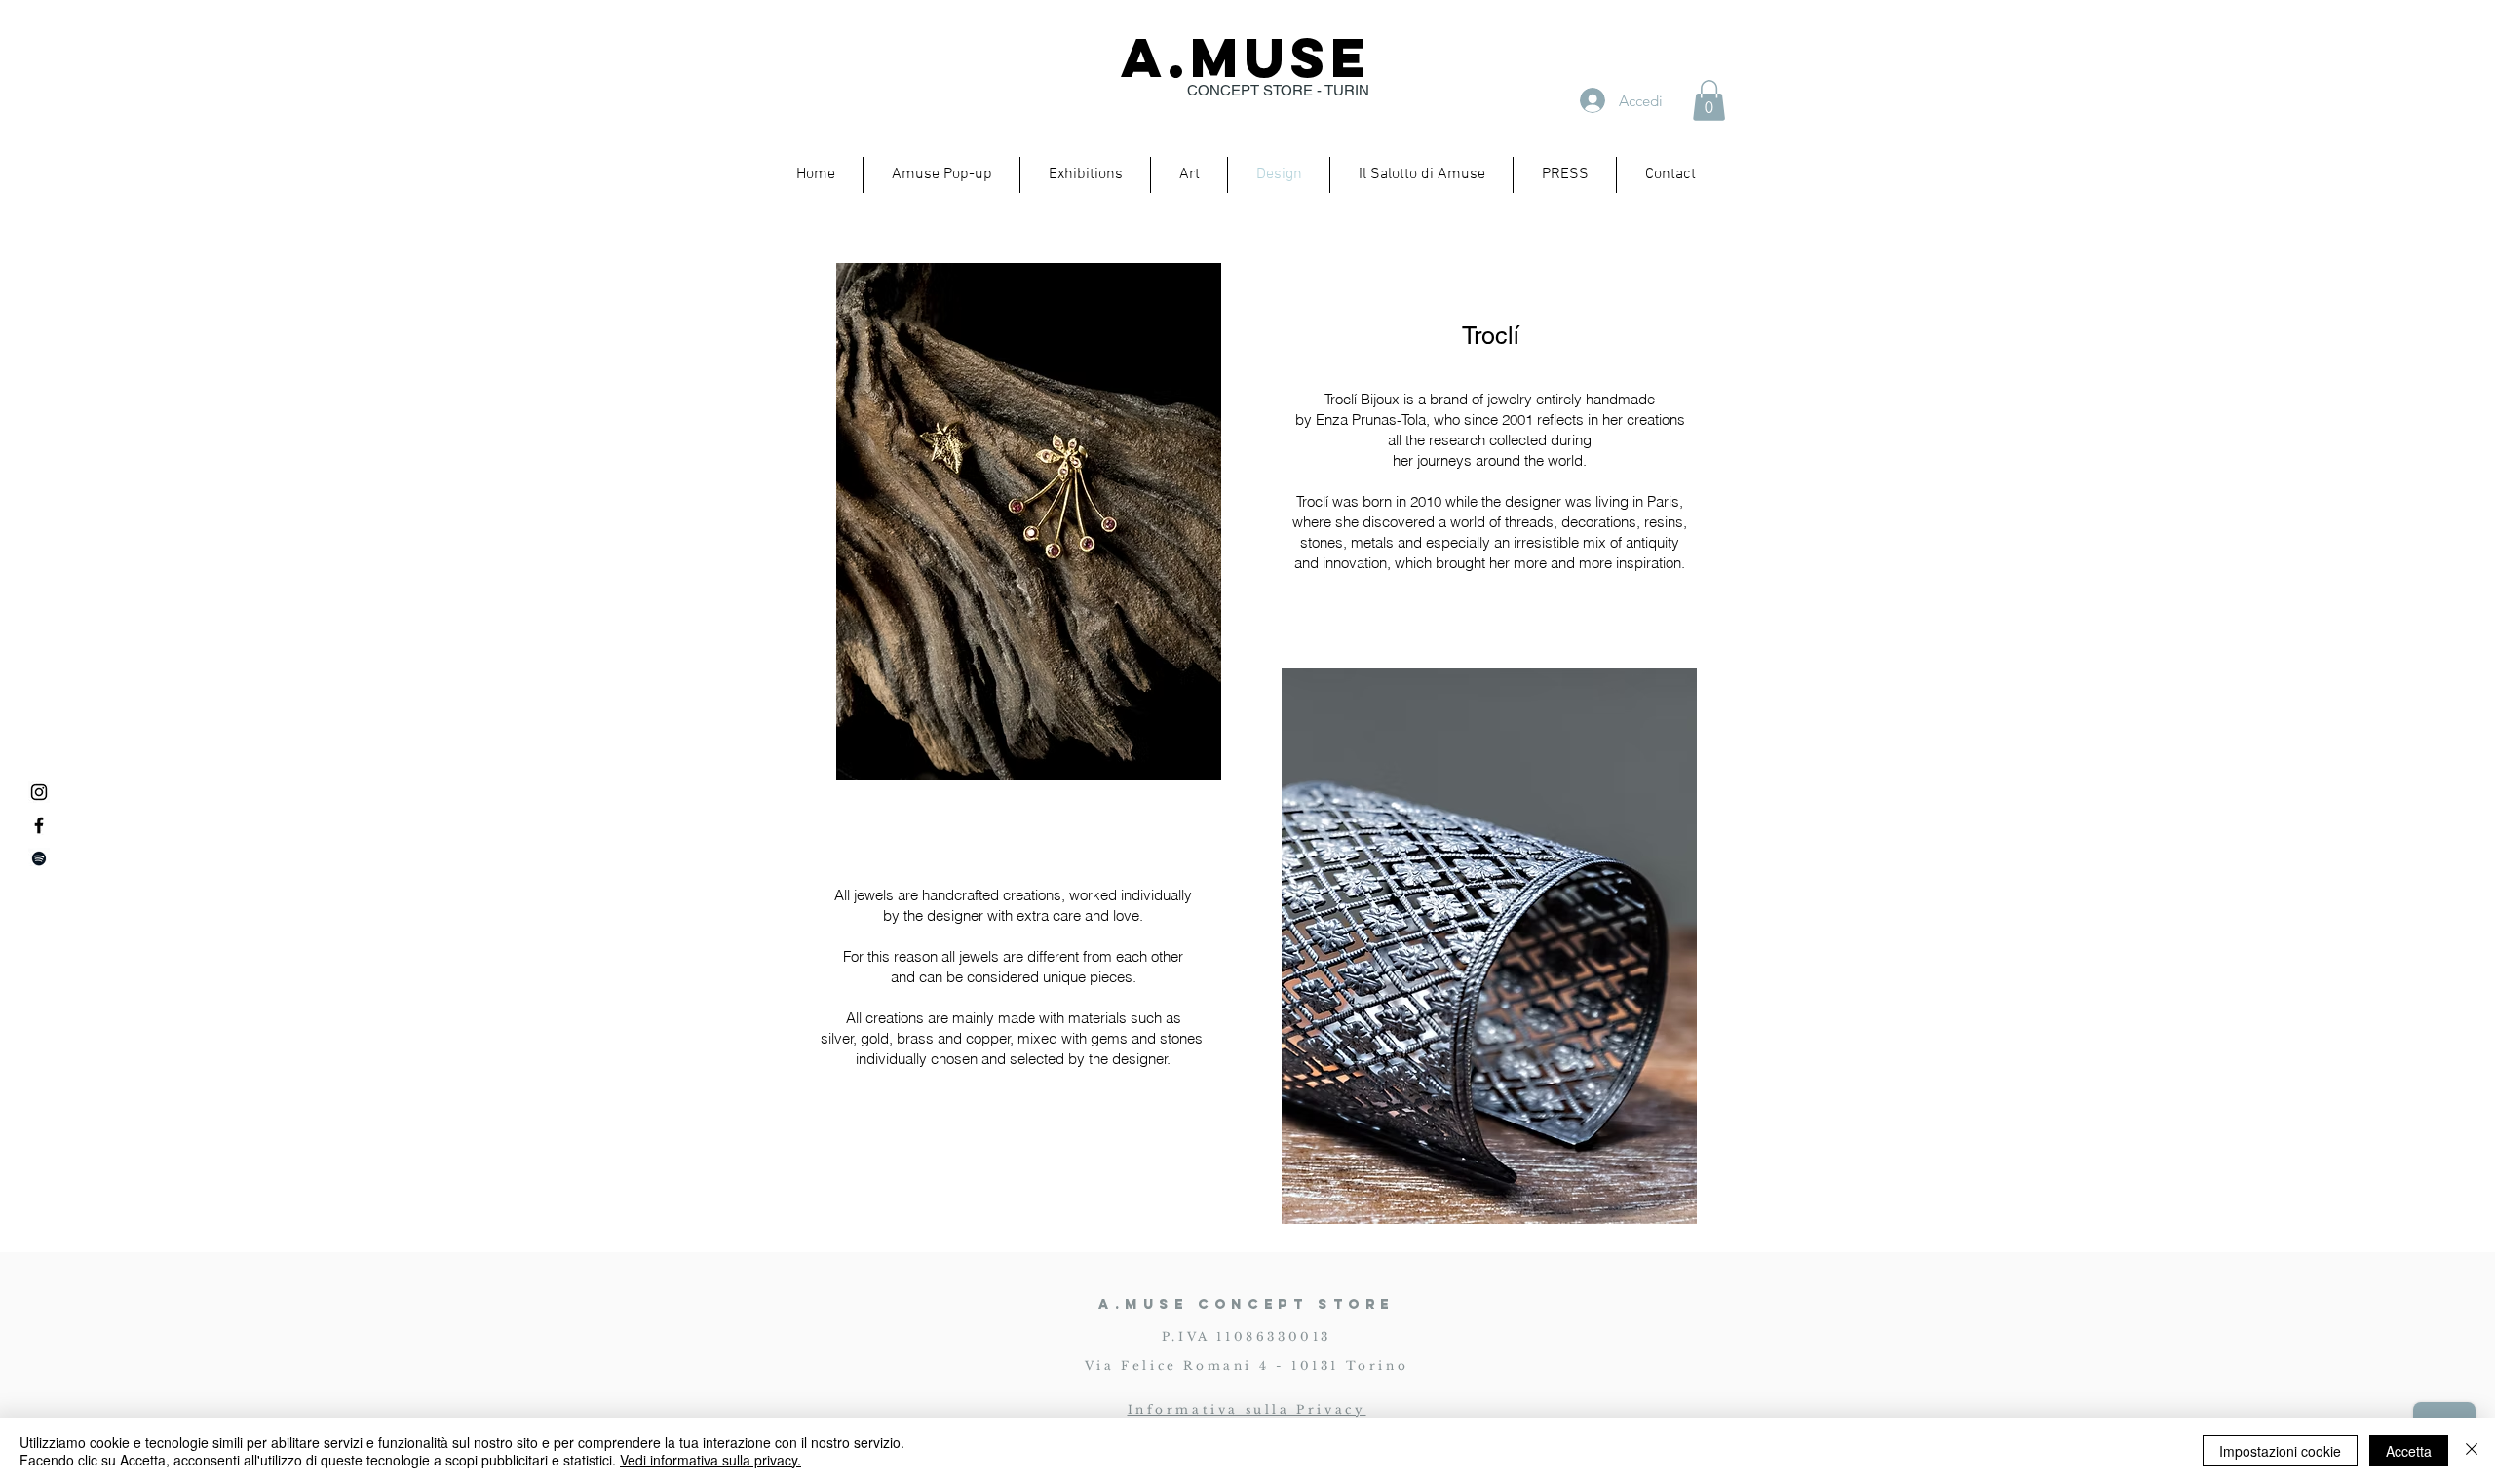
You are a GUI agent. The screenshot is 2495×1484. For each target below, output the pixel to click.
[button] (1709, 100)
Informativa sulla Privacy (1247, 1409)
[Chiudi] (2472, 1451)
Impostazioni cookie (2280, 1451)
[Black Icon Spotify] (39, 858)
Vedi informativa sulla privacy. (710, 1460)
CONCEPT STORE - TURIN (1278, 90)
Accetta (2409, 1451)
